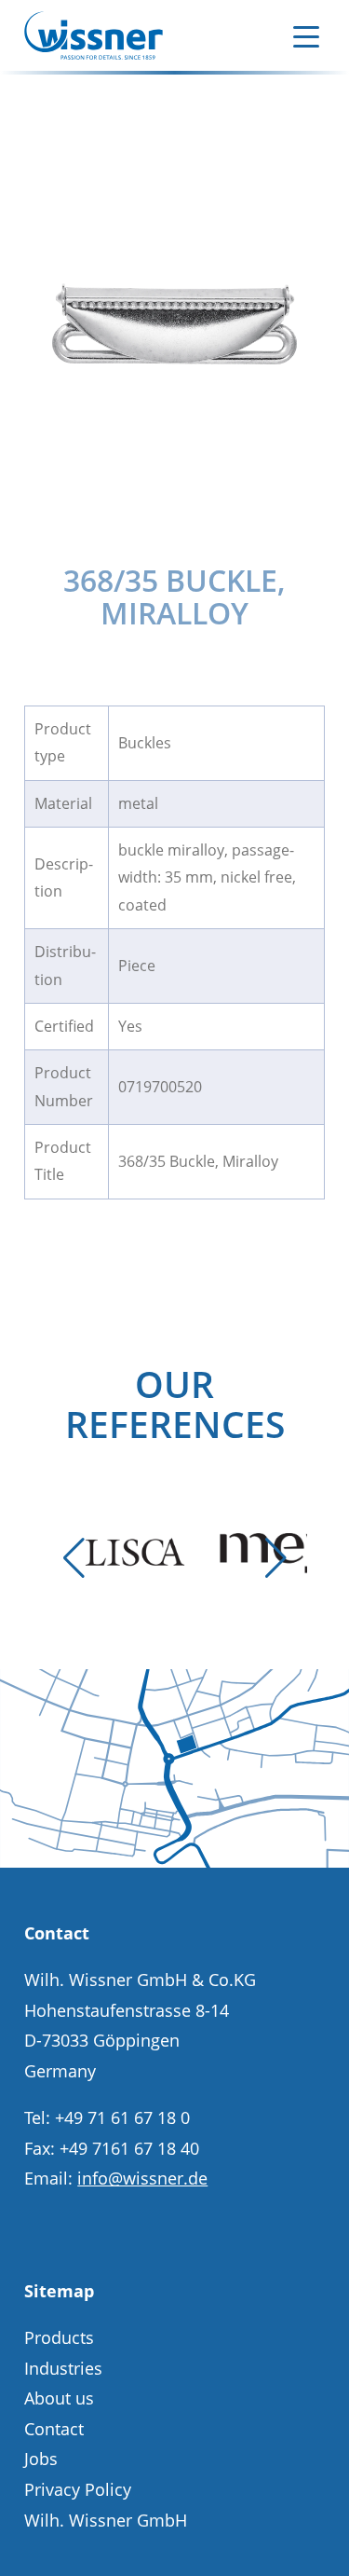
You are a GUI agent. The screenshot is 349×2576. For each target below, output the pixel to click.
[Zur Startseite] (94, 35)
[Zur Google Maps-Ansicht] (174, 1861)
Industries (63, 2368)
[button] (74, 1558)
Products (59, 2337)
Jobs (41, 2459)
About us (59, 2398)
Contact (54, 2429)
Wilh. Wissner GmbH (106, 2520)
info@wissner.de (142, 2178)
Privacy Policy (78, 2489)
